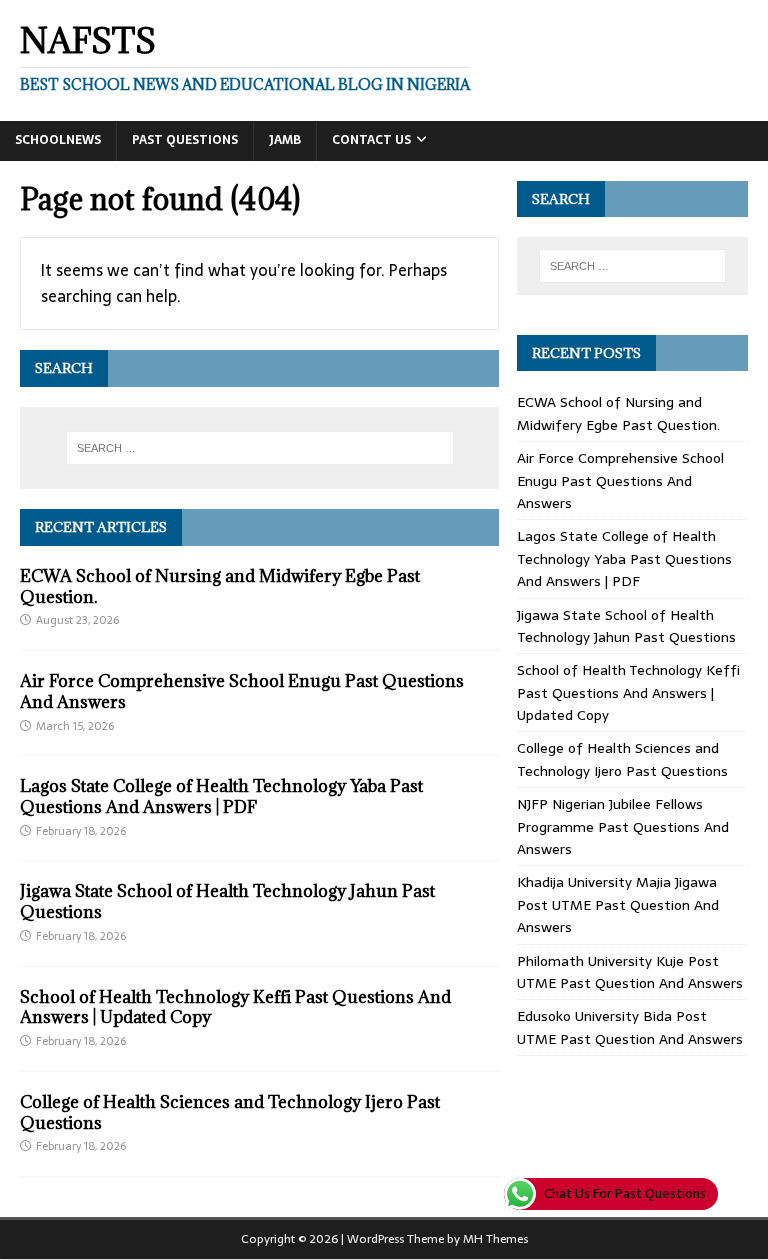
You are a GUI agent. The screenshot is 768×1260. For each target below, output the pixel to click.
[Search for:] (259, 448)
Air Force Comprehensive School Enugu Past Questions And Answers (242, 691)
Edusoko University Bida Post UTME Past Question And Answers (630, 1027)
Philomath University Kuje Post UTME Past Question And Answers (630, 972)
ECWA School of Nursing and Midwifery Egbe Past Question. (220, 586)
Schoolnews (58, 140)
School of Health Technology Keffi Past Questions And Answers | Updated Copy (235, 1007)
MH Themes (495, 1239)
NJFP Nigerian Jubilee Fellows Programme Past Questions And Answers (623, 826)
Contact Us (371, 140)
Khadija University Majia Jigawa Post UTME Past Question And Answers (618, 904)
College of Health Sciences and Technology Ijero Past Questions (230, 1112)
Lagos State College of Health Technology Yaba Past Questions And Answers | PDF (221, 796)
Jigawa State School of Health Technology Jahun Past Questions (227, 901)
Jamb (285, 140)
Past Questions (185, 140)
